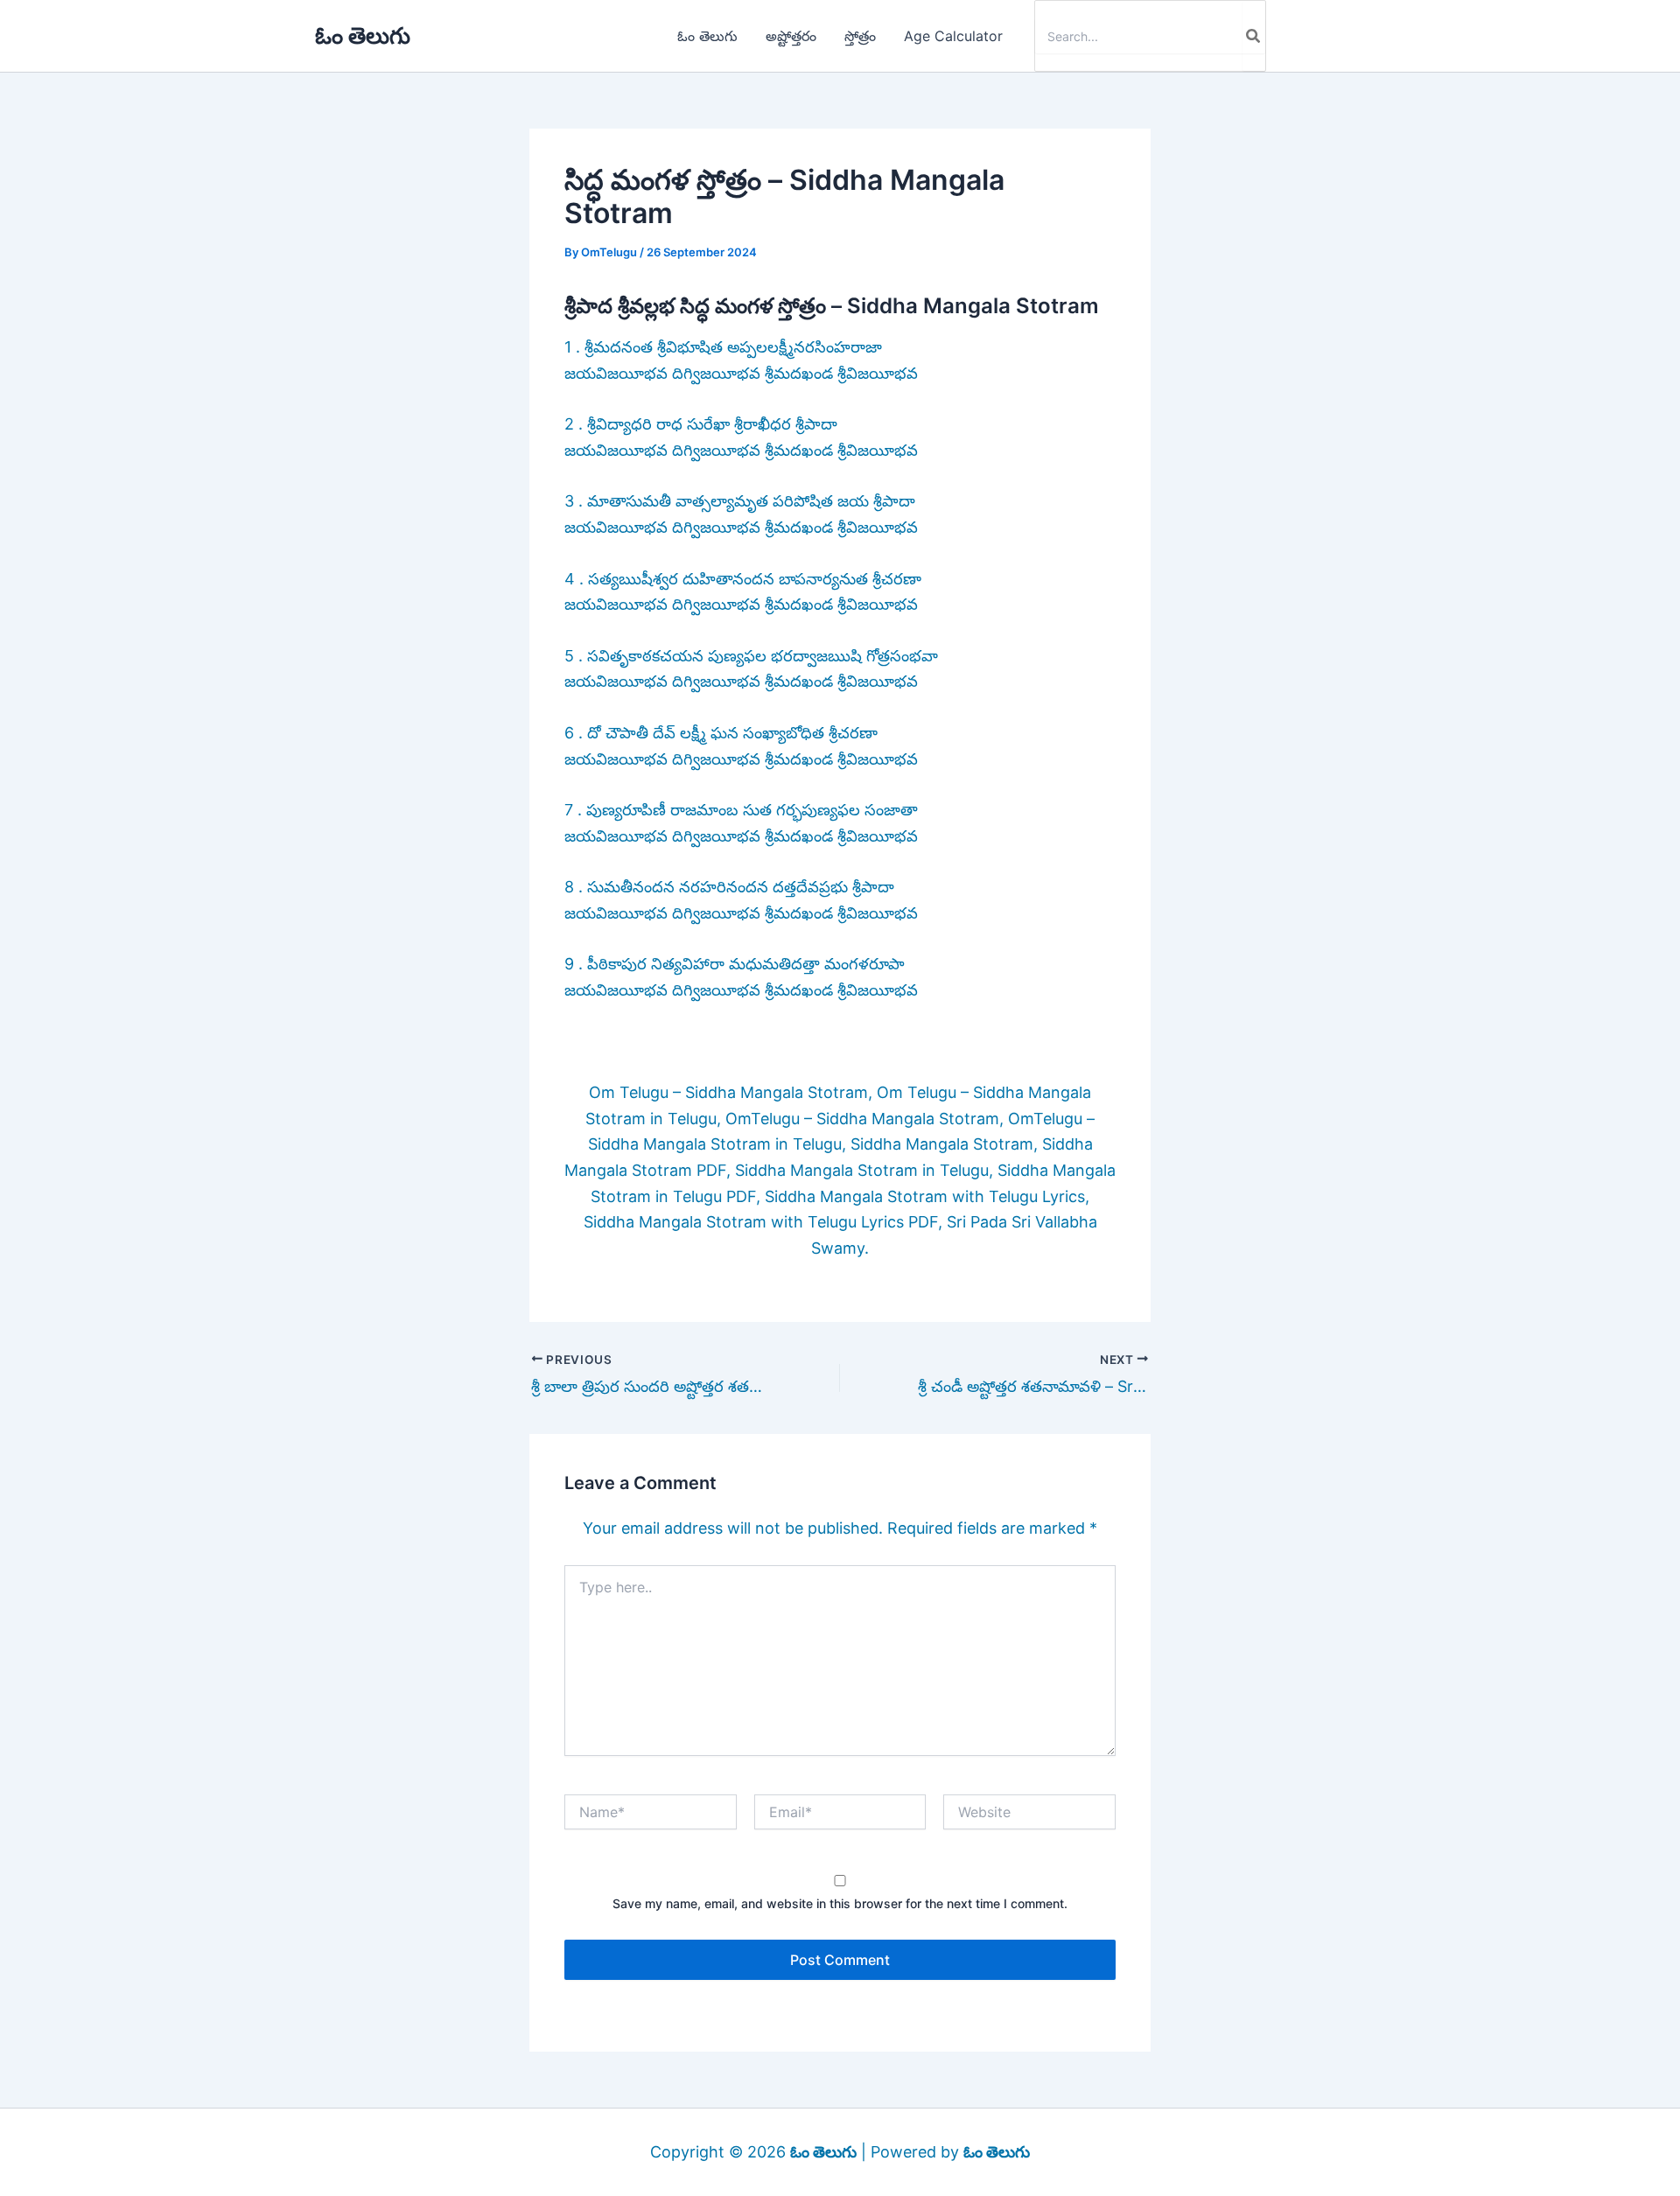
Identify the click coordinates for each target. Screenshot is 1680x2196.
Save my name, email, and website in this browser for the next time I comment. (840, 1903)
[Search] (1254, 36)
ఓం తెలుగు (363, 35)
